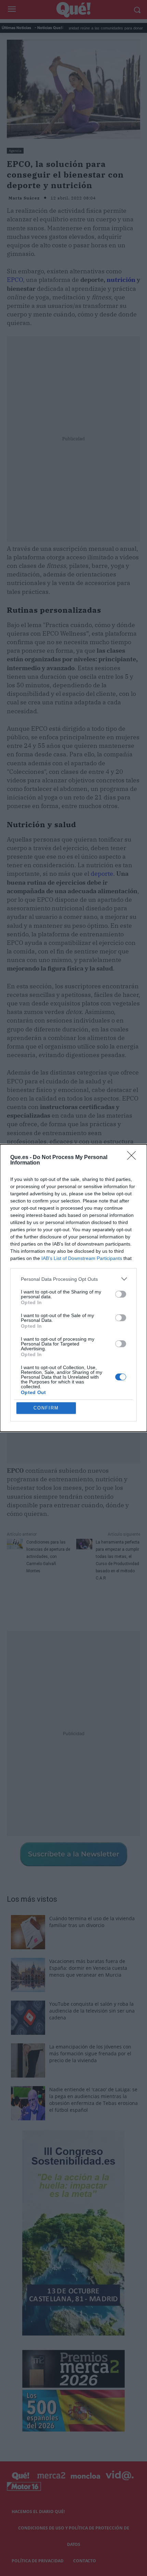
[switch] (121, 1294)
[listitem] (73, 1279)
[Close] (134, 1158)
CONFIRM (46, 1408)
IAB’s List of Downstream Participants (82, 1258)
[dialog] (73, 1288)
